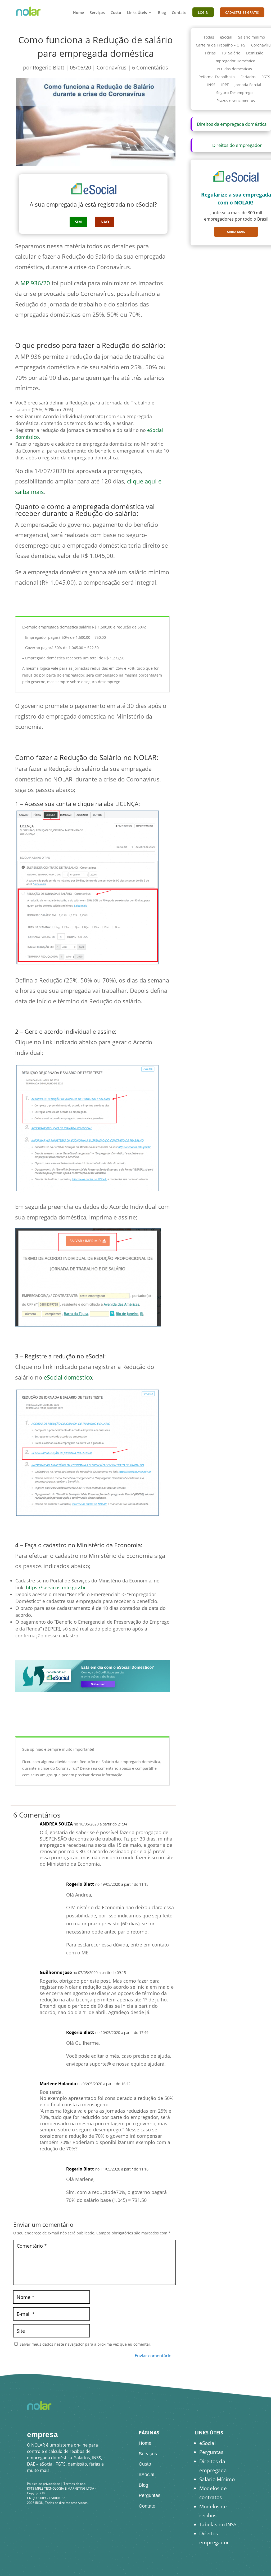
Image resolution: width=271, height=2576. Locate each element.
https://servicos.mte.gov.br (56, 1587)
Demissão (255, 53)
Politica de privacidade (44, 2484)
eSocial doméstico (68, 1377)
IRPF (225, 85)
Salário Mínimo (217, 2479)
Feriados (248, 77)
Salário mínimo (252, 38)
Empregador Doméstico (234, 61)
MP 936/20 (35, 283)
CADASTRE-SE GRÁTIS (242, 13)
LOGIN (203, 13)
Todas (209, 38)
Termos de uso (74, 2484)
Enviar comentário (153, 2356)
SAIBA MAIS (236, 232)
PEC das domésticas (234, 69)
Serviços (97, 13)
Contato (179, 13)
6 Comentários (150, 67)
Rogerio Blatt (49, 67)
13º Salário (231, 53)
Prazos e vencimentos (236, 101)
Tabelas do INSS (218, 2524)
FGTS (266, 77)
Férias (210, 53)
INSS (211, 85)
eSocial (226, 38)
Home (78, 13)
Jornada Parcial (248, 85)
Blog (162, 13)
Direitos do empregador (237, 145)
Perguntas (150, 2495)
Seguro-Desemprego (234, 93)
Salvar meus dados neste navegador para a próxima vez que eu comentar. (85, 2344)
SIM (78, 222)
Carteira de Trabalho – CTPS (221, 45)
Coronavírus (112, 67)
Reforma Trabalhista (217, 77)
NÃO (105, 222)
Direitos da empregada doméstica (232, 124)
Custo (116, 13)
